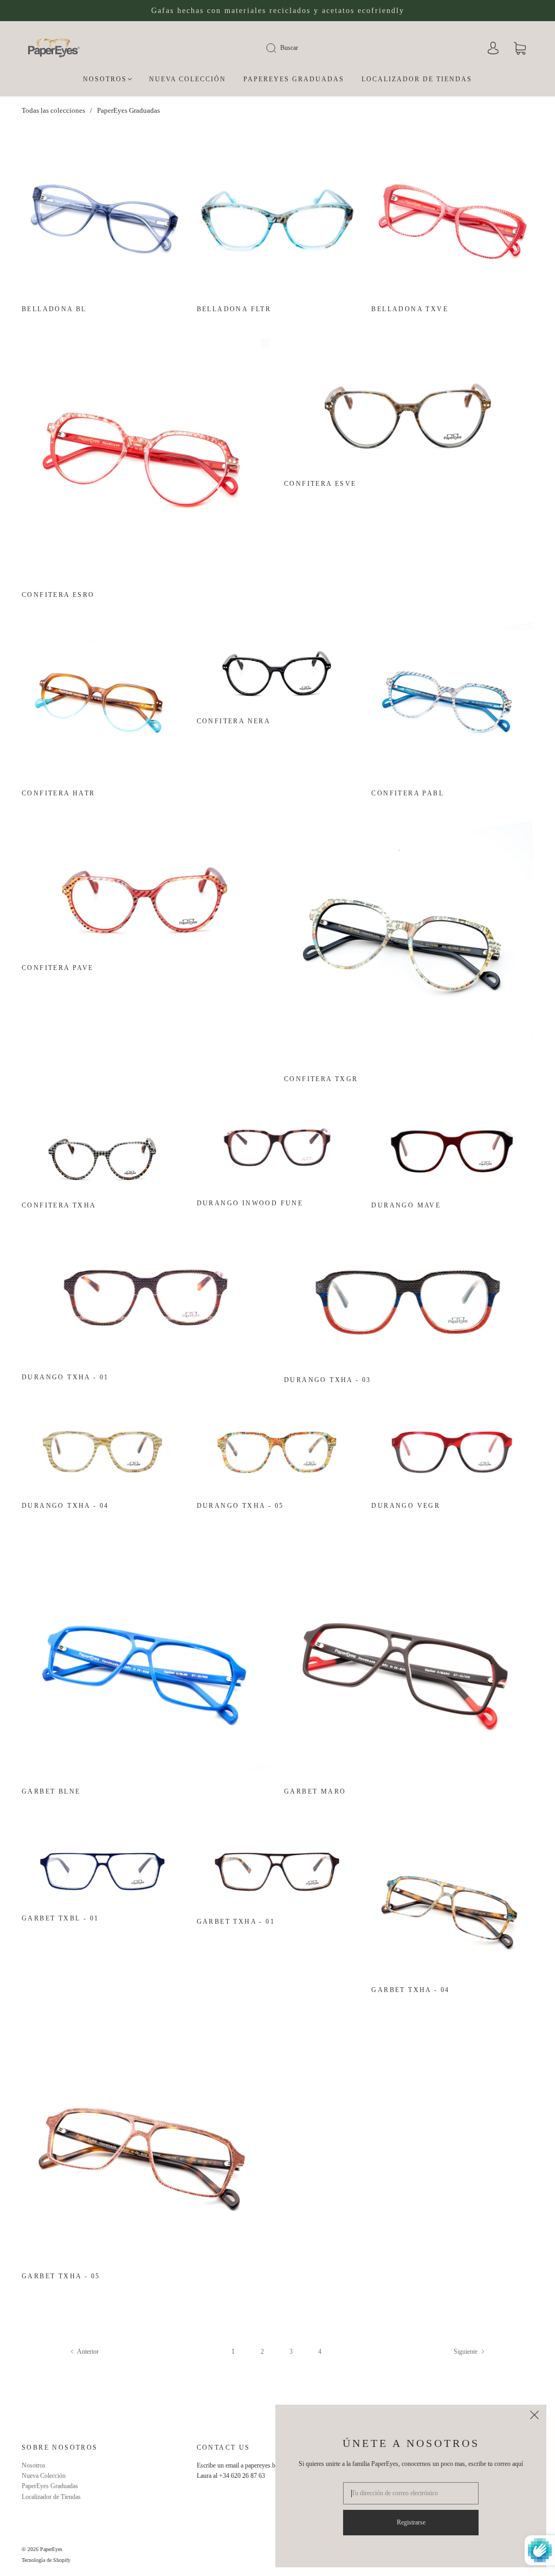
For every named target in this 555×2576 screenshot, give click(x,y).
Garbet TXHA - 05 (61, 2276)
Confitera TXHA (59, 1205)
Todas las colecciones (53, 110)
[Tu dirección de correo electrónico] (411, 2493)
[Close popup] (534, 2417)
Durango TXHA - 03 (328, 1380)
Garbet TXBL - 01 (60, 1918)
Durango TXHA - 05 (240, 1506)
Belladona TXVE (410, 309)
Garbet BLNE (51, 1791)
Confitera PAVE (58, 968)
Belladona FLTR (234, 309)
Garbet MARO (315, 1791)
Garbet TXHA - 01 (236, 1922)
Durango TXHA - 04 (65, 1506)
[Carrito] (520, 49)
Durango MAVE (406, 1205)
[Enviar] (278, 48)
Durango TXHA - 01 (65, 1377)
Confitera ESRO (58, 595)
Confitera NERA (234, 721)
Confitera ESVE (320, 484)
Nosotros (105, 79)
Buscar (289, 48)
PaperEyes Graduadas (294, 79)
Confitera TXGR (321, 1079)
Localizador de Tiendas (417, 79)
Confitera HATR (59, 793)
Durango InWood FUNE (250, 1203)
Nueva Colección (188, 79)
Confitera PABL (408, 793)
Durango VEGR (406, 1506)
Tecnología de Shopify (46, 2560)
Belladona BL (54, 309)
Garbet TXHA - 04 (410, 1990)
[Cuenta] (493, 49)
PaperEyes (51, 2549)
